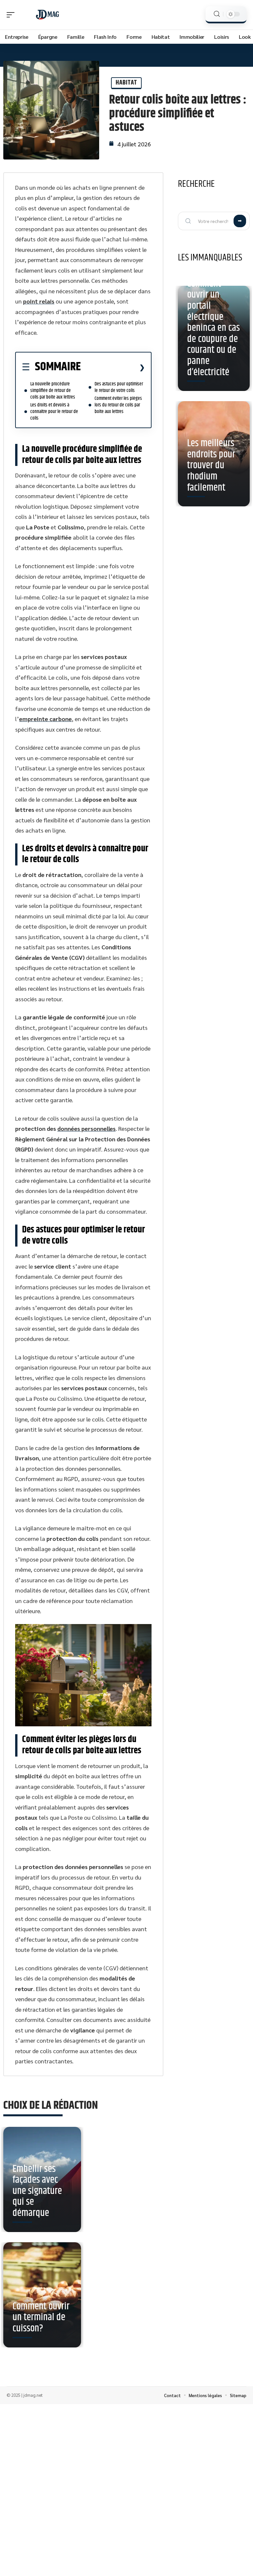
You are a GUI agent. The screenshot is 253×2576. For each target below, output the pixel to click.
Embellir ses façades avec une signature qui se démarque (37, 2191)
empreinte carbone (45, 719)
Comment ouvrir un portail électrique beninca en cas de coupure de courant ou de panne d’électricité (213, 328)
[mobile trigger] (12, 15)
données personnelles (86, 1128)
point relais (39, 301)
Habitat (126, 83)
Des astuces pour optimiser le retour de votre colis (119, 387)
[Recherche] (217, 14)
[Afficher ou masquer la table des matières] (113, 367)
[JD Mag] (47, 15)
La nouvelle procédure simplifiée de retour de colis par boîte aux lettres (53, 390)
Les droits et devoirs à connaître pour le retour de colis (54, 412)
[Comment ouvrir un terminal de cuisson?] (42, 2295)
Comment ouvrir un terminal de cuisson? (41, 2318)
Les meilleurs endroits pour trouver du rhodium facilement (211, 465)
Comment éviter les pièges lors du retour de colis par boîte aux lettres (118, 405)
